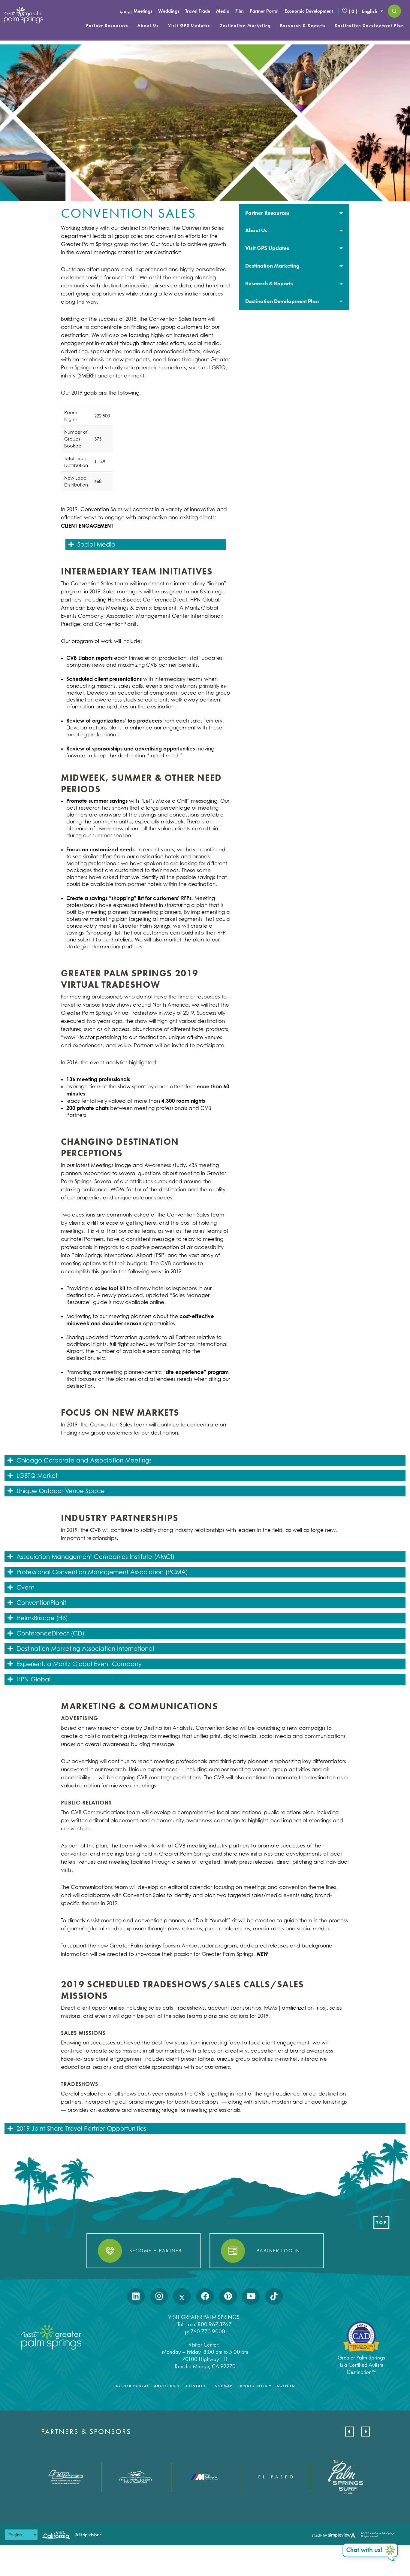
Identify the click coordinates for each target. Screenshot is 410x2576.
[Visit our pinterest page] (228, 2296)
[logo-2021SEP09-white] (23, 15)
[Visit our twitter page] (182, 2296)
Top (382, 2223)
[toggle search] (394, 11)
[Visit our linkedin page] (136, 2296)
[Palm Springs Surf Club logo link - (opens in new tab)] (346, 2477)
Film (240, 11)
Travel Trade (198, 11)
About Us (148, 25)
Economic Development (309, 11)
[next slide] (365, 2432)
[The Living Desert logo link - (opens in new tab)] (136, 2477)
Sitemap (224, 2386)
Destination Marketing (245, 25)
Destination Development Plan (369, 25)
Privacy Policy (255, 2386)
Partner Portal (264, 11)
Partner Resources (107, 25)
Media (223, 11)
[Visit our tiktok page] (274, 2296)
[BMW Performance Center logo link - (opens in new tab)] (206, 2477)
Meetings (143, 11)
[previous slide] (350, 2432)
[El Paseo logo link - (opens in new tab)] (276, 2477)
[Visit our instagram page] (159, 2296)
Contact (196, 2386)
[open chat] (371, 2553)
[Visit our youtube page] (251, 2296)
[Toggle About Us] (178, 2386)
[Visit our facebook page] (205, 2296)
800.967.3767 (215, 2324)
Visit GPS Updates (189, 25)
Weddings (169, 11)
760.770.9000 (208, 2331)
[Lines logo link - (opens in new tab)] (66, 2477)
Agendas (287, 2386)
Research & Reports (303, 25)
